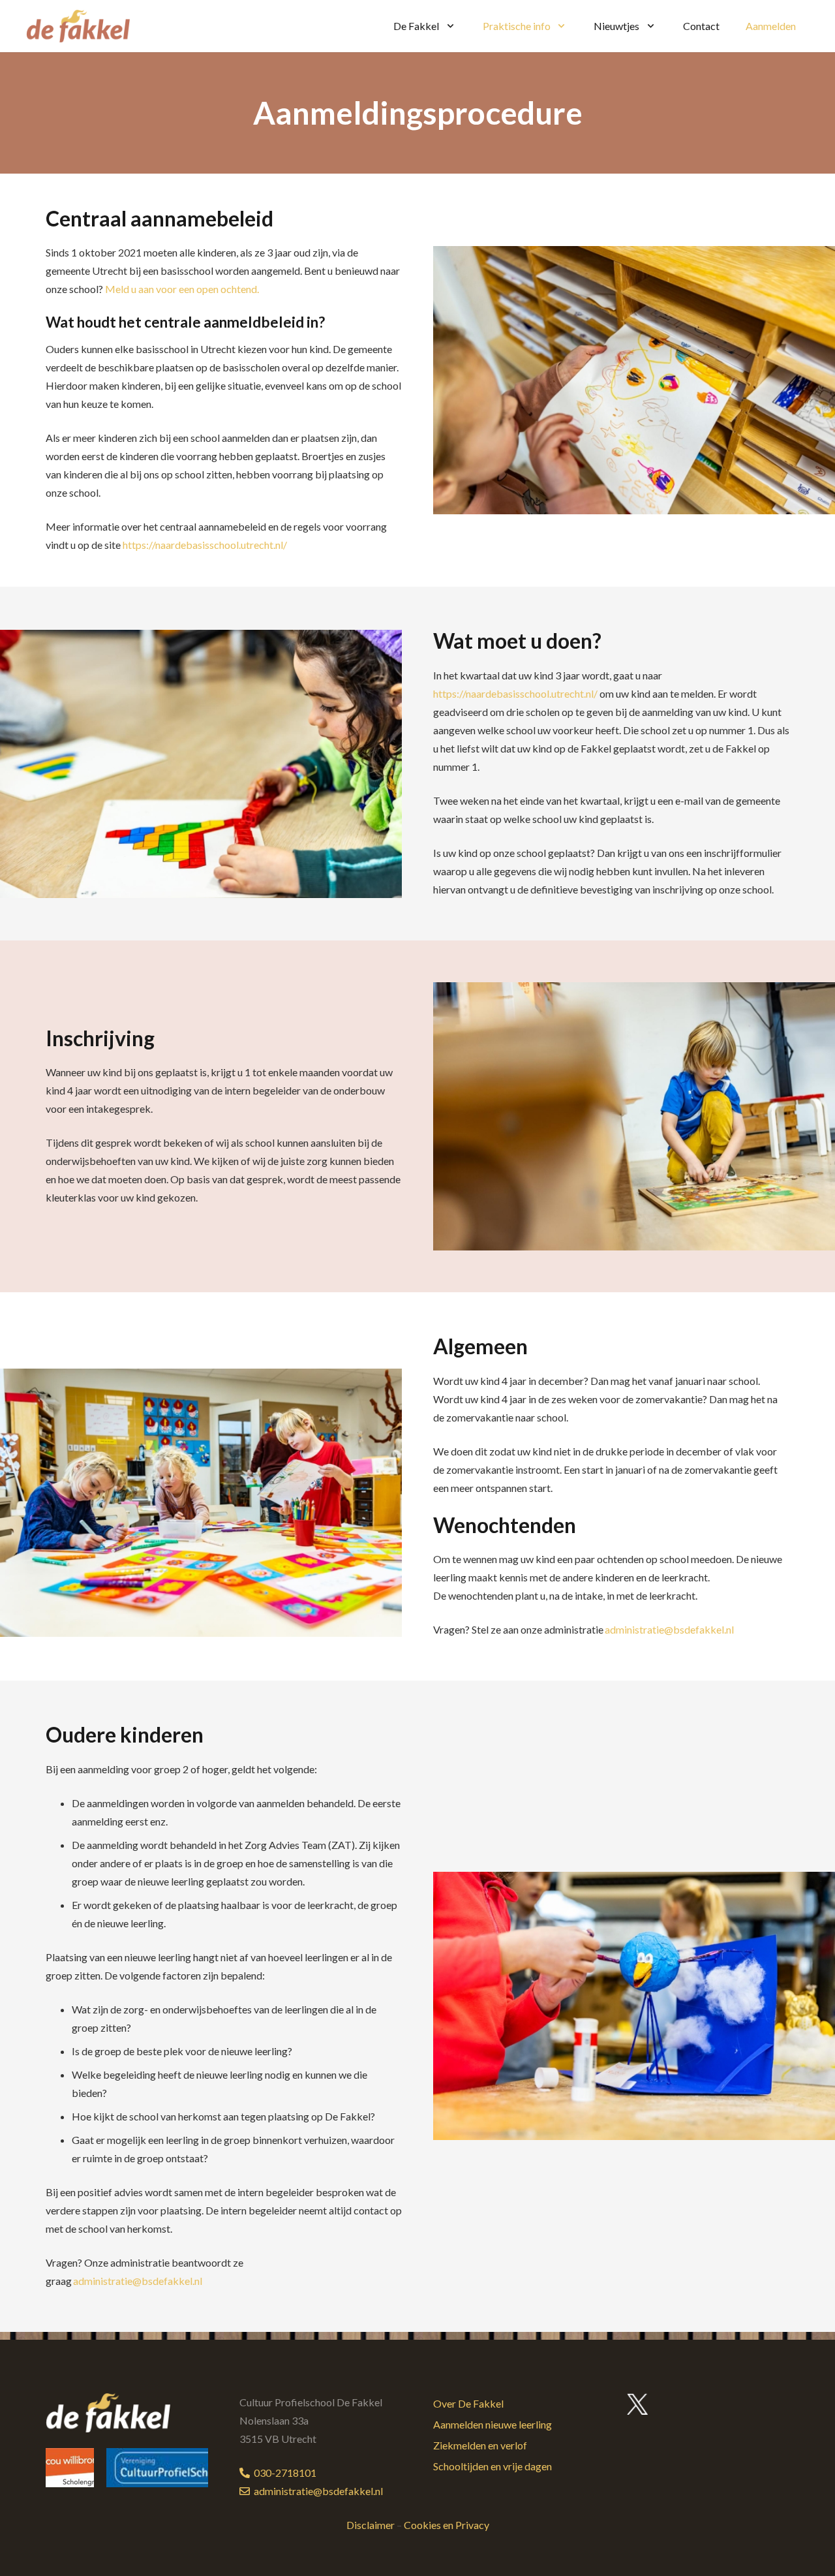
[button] (448, 26)
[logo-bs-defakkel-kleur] (78, 26)
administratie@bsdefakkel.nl (669, 1629)
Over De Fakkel (468, 2403)
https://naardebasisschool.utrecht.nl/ (205, 545)
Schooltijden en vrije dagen (493, 2466)
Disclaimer (371, 2525)
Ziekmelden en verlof (480, 2445)
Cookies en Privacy (447, 2525)
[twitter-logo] (638, 2404)
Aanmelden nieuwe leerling (493, 2424)
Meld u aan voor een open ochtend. (183, 289)
